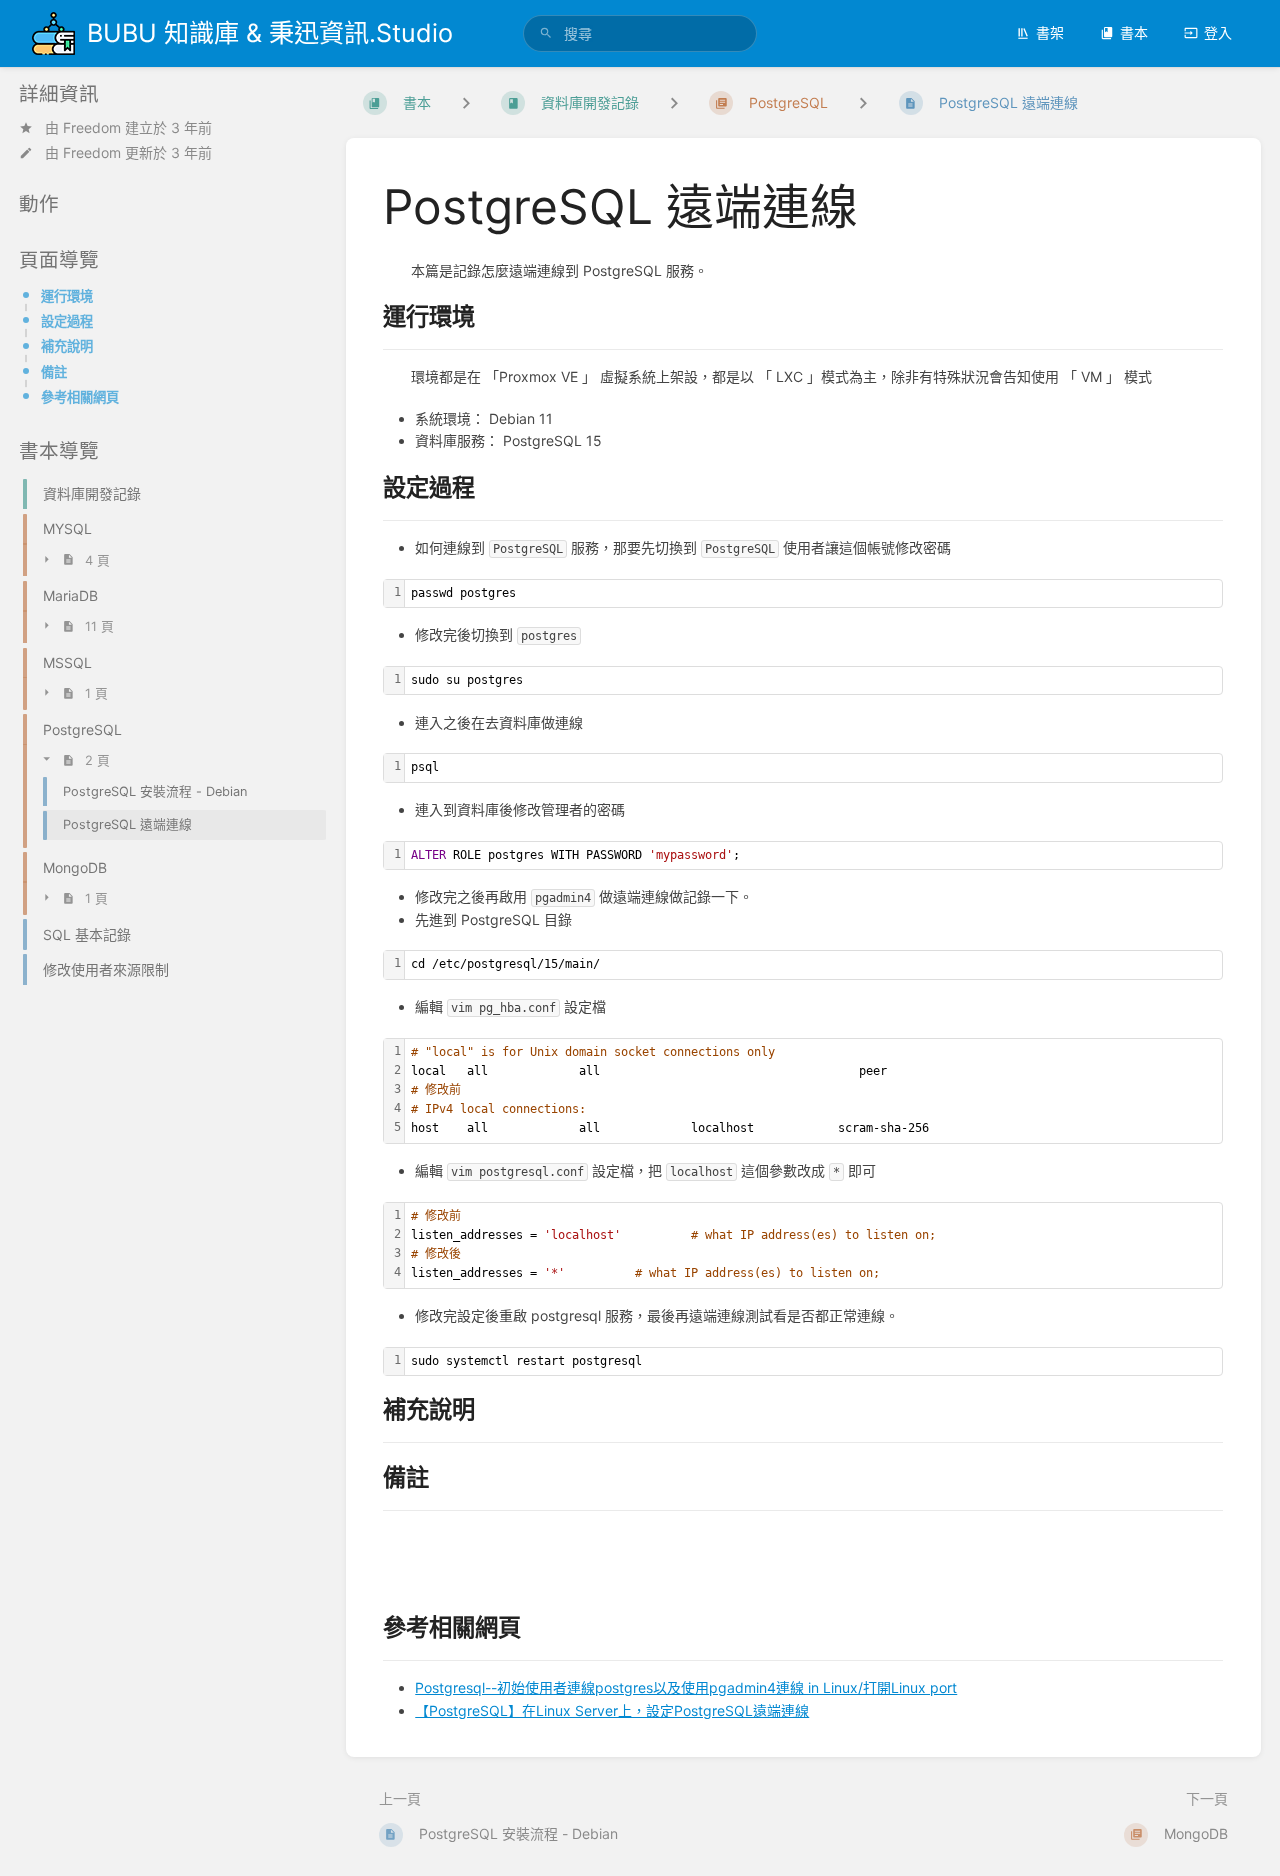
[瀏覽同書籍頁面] (466, 102)
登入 (1218, 32)
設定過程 (67, 321)
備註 (54, 372)
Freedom (92, 127)
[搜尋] (546, 33)
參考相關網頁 (80, 397)
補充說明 (67, 346)
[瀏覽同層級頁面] (863, 102)
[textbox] (813, 593)
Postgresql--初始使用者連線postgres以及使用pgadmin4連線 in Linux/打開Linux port (686, 1687)
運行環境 (67, 296)
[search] (640, 33)
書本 (1134, 32)
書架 (1050, 32)
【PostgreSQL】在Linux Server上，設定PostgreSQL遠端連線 (612, 1710)
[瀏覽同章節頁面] (674, 102)
